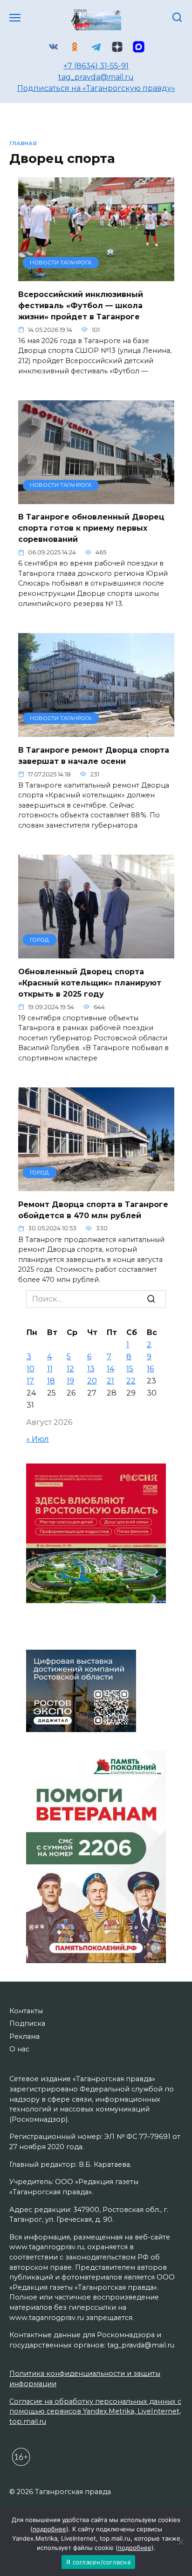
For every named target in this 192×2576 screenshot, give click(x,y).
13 (91, 1369)
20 (92, 1381)
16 (150, 1369)
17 (30, 1381)
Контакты (26, 2011)
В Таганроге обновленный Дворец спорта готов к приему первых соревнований (91, 528)
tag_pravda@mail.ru (96, 77)
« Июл (38, 1439)
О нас (19, 2049)
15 (130, 1369)
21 (110, 1381)
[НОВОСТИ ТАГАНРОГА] (96, 275)
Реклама (24, 2037)
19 (70, 1381)
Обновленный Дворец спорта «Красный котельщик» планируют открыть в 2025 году (90, 982)
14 (110, 1369)
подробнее (49, 2529)
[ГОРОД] (96, 953)
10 (31, 1369)
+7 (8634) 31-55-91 (96, 66)
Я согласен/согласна (98, 2562)
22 (131, 1381)
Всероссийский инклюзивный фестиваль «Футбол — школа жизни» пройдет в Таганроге (81, 305)
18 (51, 1381)
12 (70, 1369)
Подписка (27, 2023)
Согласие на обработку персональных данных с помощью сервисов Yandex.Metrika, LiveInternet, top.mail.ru (95, 2411)
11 (50, 1369)
